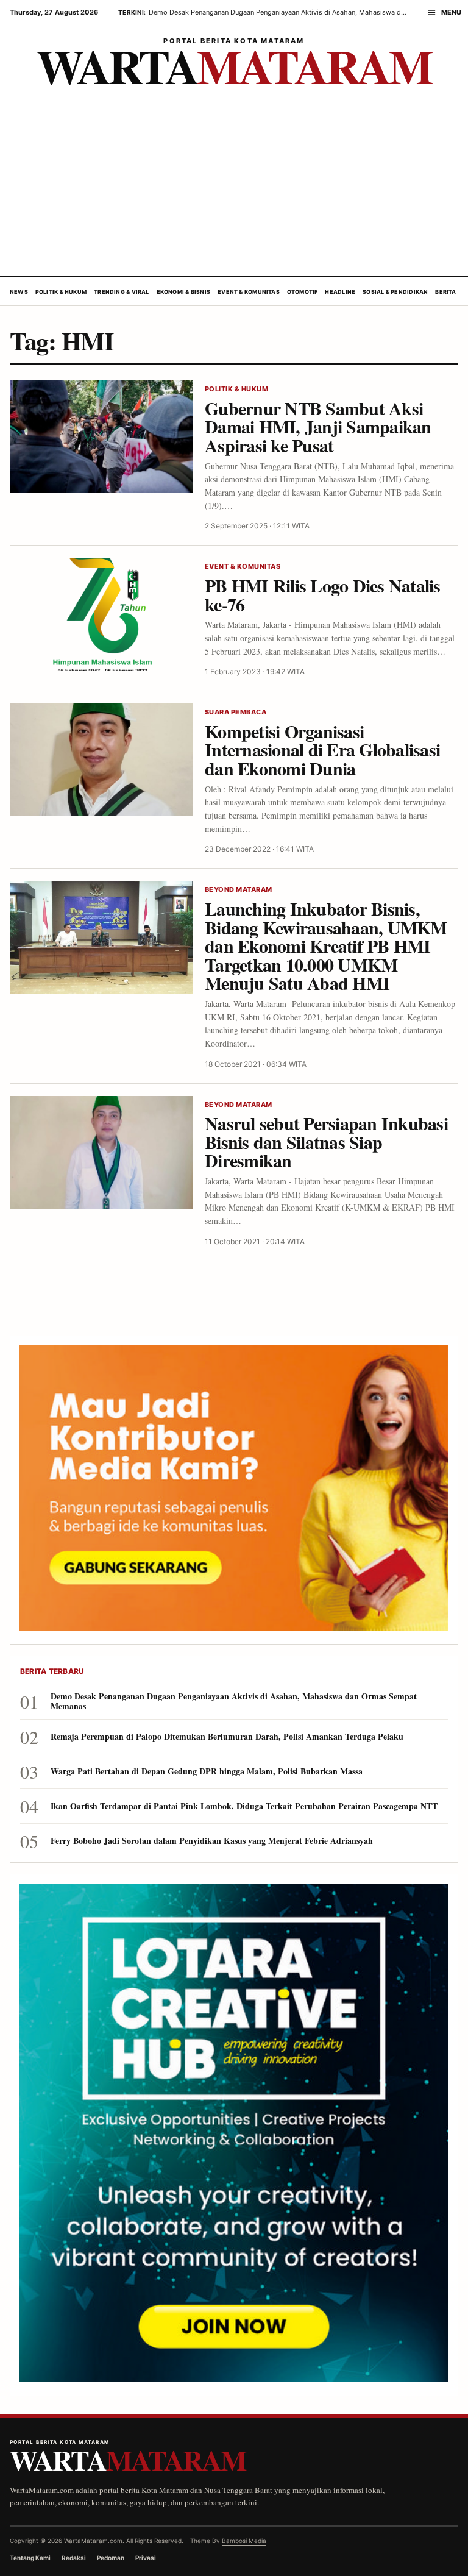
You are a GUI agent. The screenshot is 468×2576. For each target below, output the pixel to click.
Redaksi (74, 2558)
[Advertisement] (234, 185)
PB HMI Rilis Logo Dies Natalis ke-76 (323, 595)
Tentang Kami (30, 2558)
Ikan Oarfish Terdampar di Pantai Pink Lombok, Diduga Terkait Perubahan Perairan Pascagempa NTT (244, 1806)
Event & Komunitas (249, 292)
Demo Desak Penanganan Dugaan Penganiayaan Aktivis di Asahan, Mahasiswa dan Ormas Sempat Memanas (234, 1701)
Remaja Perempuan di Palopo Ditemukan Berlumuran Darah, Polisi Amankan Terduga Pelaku (227, 1737)
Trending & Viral (122, 292)
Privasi (146, 2558)
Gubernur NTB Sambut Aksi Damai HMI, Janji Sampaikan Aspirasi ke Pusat (318, 426)
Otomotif (303, 292)
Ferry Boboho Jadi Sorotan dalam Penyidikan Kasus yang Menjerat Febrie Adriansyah (212, 1841)
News (19, 292)
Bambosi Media (244, 2541)
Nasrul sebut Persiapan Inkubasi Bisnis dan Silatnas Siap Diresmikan (326, 1141)
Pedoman (111, 2558)
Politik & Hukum (61, 292)
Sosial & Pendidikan (395, 292)
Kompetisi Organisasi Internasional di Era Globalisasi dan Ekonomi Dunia (322, 749)
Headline (340, 292)
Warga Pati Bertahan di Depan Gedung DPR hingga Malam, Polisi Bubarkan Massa (207, 1771)
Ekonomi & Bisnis (184, 292)
